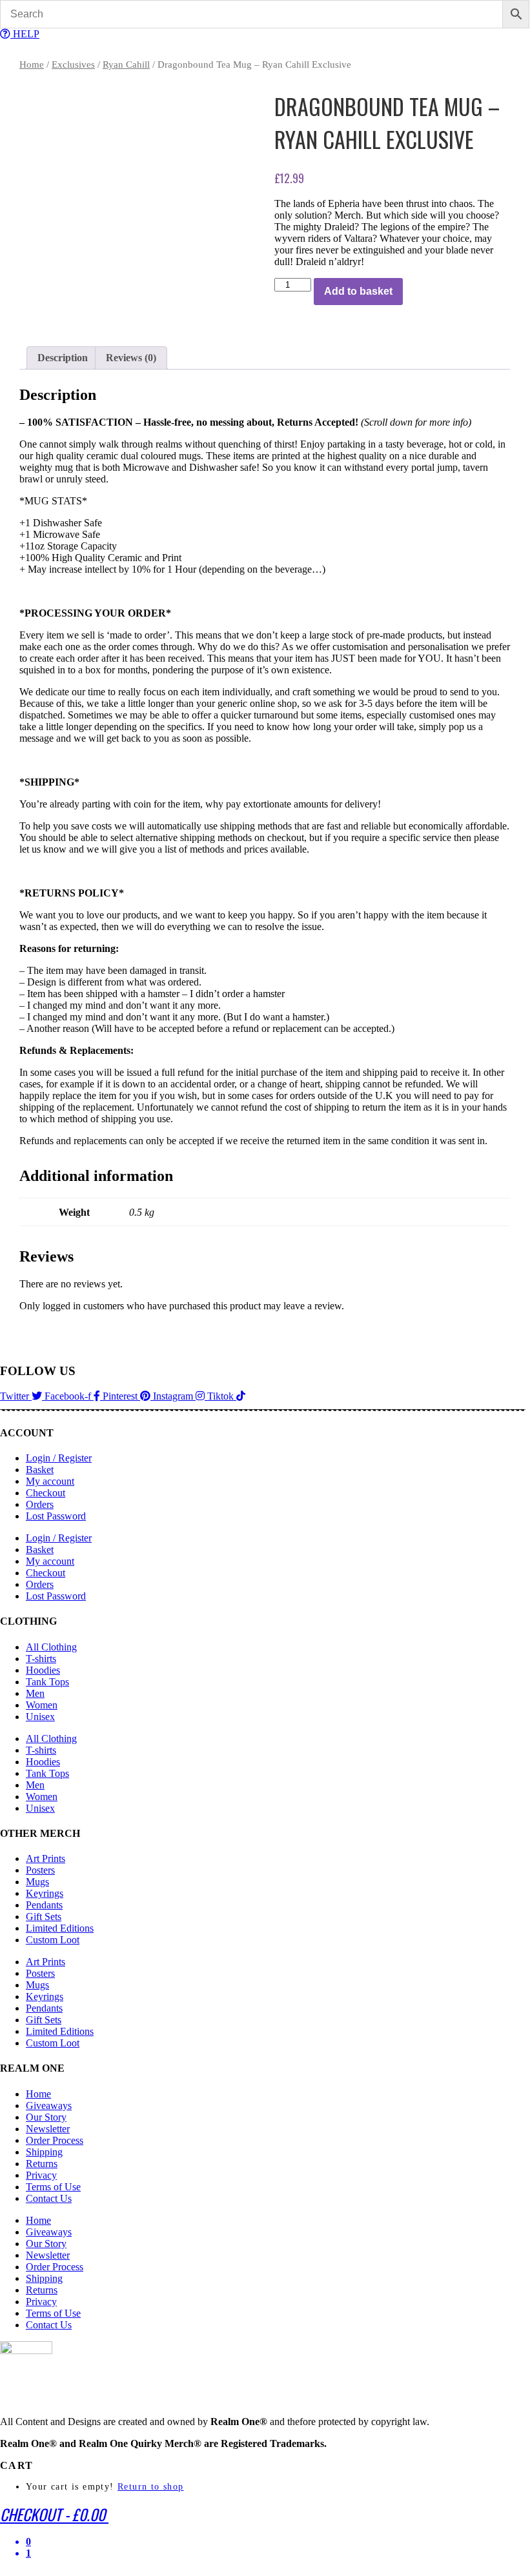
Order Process (55, 2140)
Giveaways (49, 2105)
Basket (40, 1470)
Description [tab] (63, 358)
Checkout (46, 1493)
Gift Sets (44, 1917)
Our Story (46, 2117)
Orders (40, 1504)
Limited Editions (60, 1928)
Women (42, 1705)
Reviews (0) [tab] (131, 358)
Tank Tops (47, 1682)
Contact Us (49, 2198)
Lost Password (56, 1516)
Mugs (37, 1882)
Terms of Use (53, 2187)
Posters (40, 1870)
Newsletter (48, 2129)
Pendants (44, 1905)
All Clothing (51, 1647)
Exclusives (73, 64)
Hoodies (43, 1670)
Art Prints (46, 1858)
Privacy (41, 2175)
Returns (42, 2164)
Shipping (44, 2152)
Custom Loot (53, 1940)
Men (35, 1693)
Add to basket (358, 291)
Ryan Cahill (126, 64)
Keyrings (45, 1893)
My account (50, 1481)
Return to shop (151, 2487)
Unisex (40, 1717)
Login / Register (59, 1458)
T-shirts (41, 1659)
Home (32, 64)
